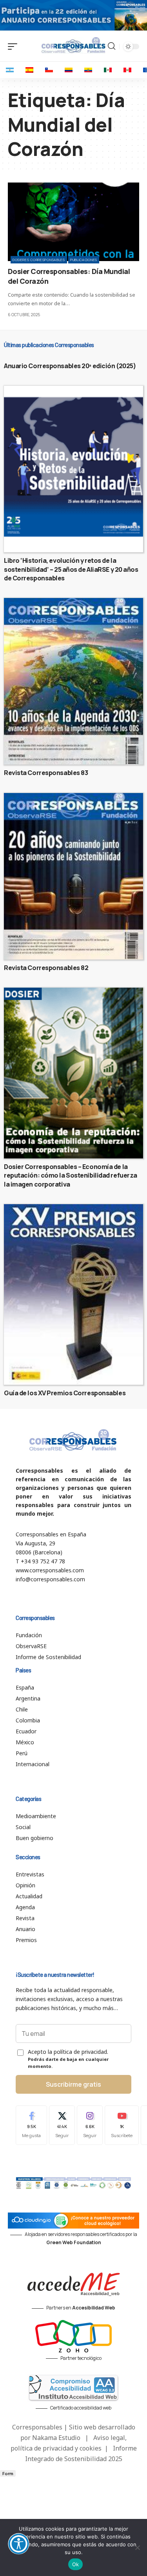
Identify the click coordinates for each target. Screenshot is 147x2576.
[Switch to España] (29, 70)
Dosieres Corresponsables (39, 260)
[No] (137, 2547)
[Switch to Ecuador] (88, 70)
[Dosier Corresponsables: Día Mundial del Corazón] (73, 222)
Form (8, 2473)
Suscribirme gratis (73, 2084)
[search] (112, 46)
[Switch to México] (108, 70)
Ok (76, 2564)
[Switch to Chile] (49, 70)
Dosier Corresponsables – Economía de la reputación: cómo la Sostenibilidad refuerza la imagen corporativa (71, 1175)
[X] (62, 2125)
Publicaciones (84, 260)
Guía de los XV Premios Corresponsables (65, 1393)
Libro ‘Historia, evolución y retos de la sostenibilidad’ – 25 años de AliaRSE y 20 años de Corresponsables (71, 569)
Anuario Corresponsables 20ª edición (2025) (70, 366)
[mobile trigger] (15, 47)
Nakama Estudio (56, 2438)
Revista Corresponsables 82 (46, 968)
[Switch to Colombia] (69, 70)
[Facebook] (31, 2125)
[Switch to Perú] (127, 70)
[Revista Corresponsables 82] (73, 876)
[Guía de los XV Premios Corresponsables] (73, 1294)
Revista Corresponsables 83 (46, 773)
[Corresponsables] (73, 45)
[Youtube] (122, 2125)
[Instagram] (90, 2125)
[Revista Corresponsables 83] (73, 681)
